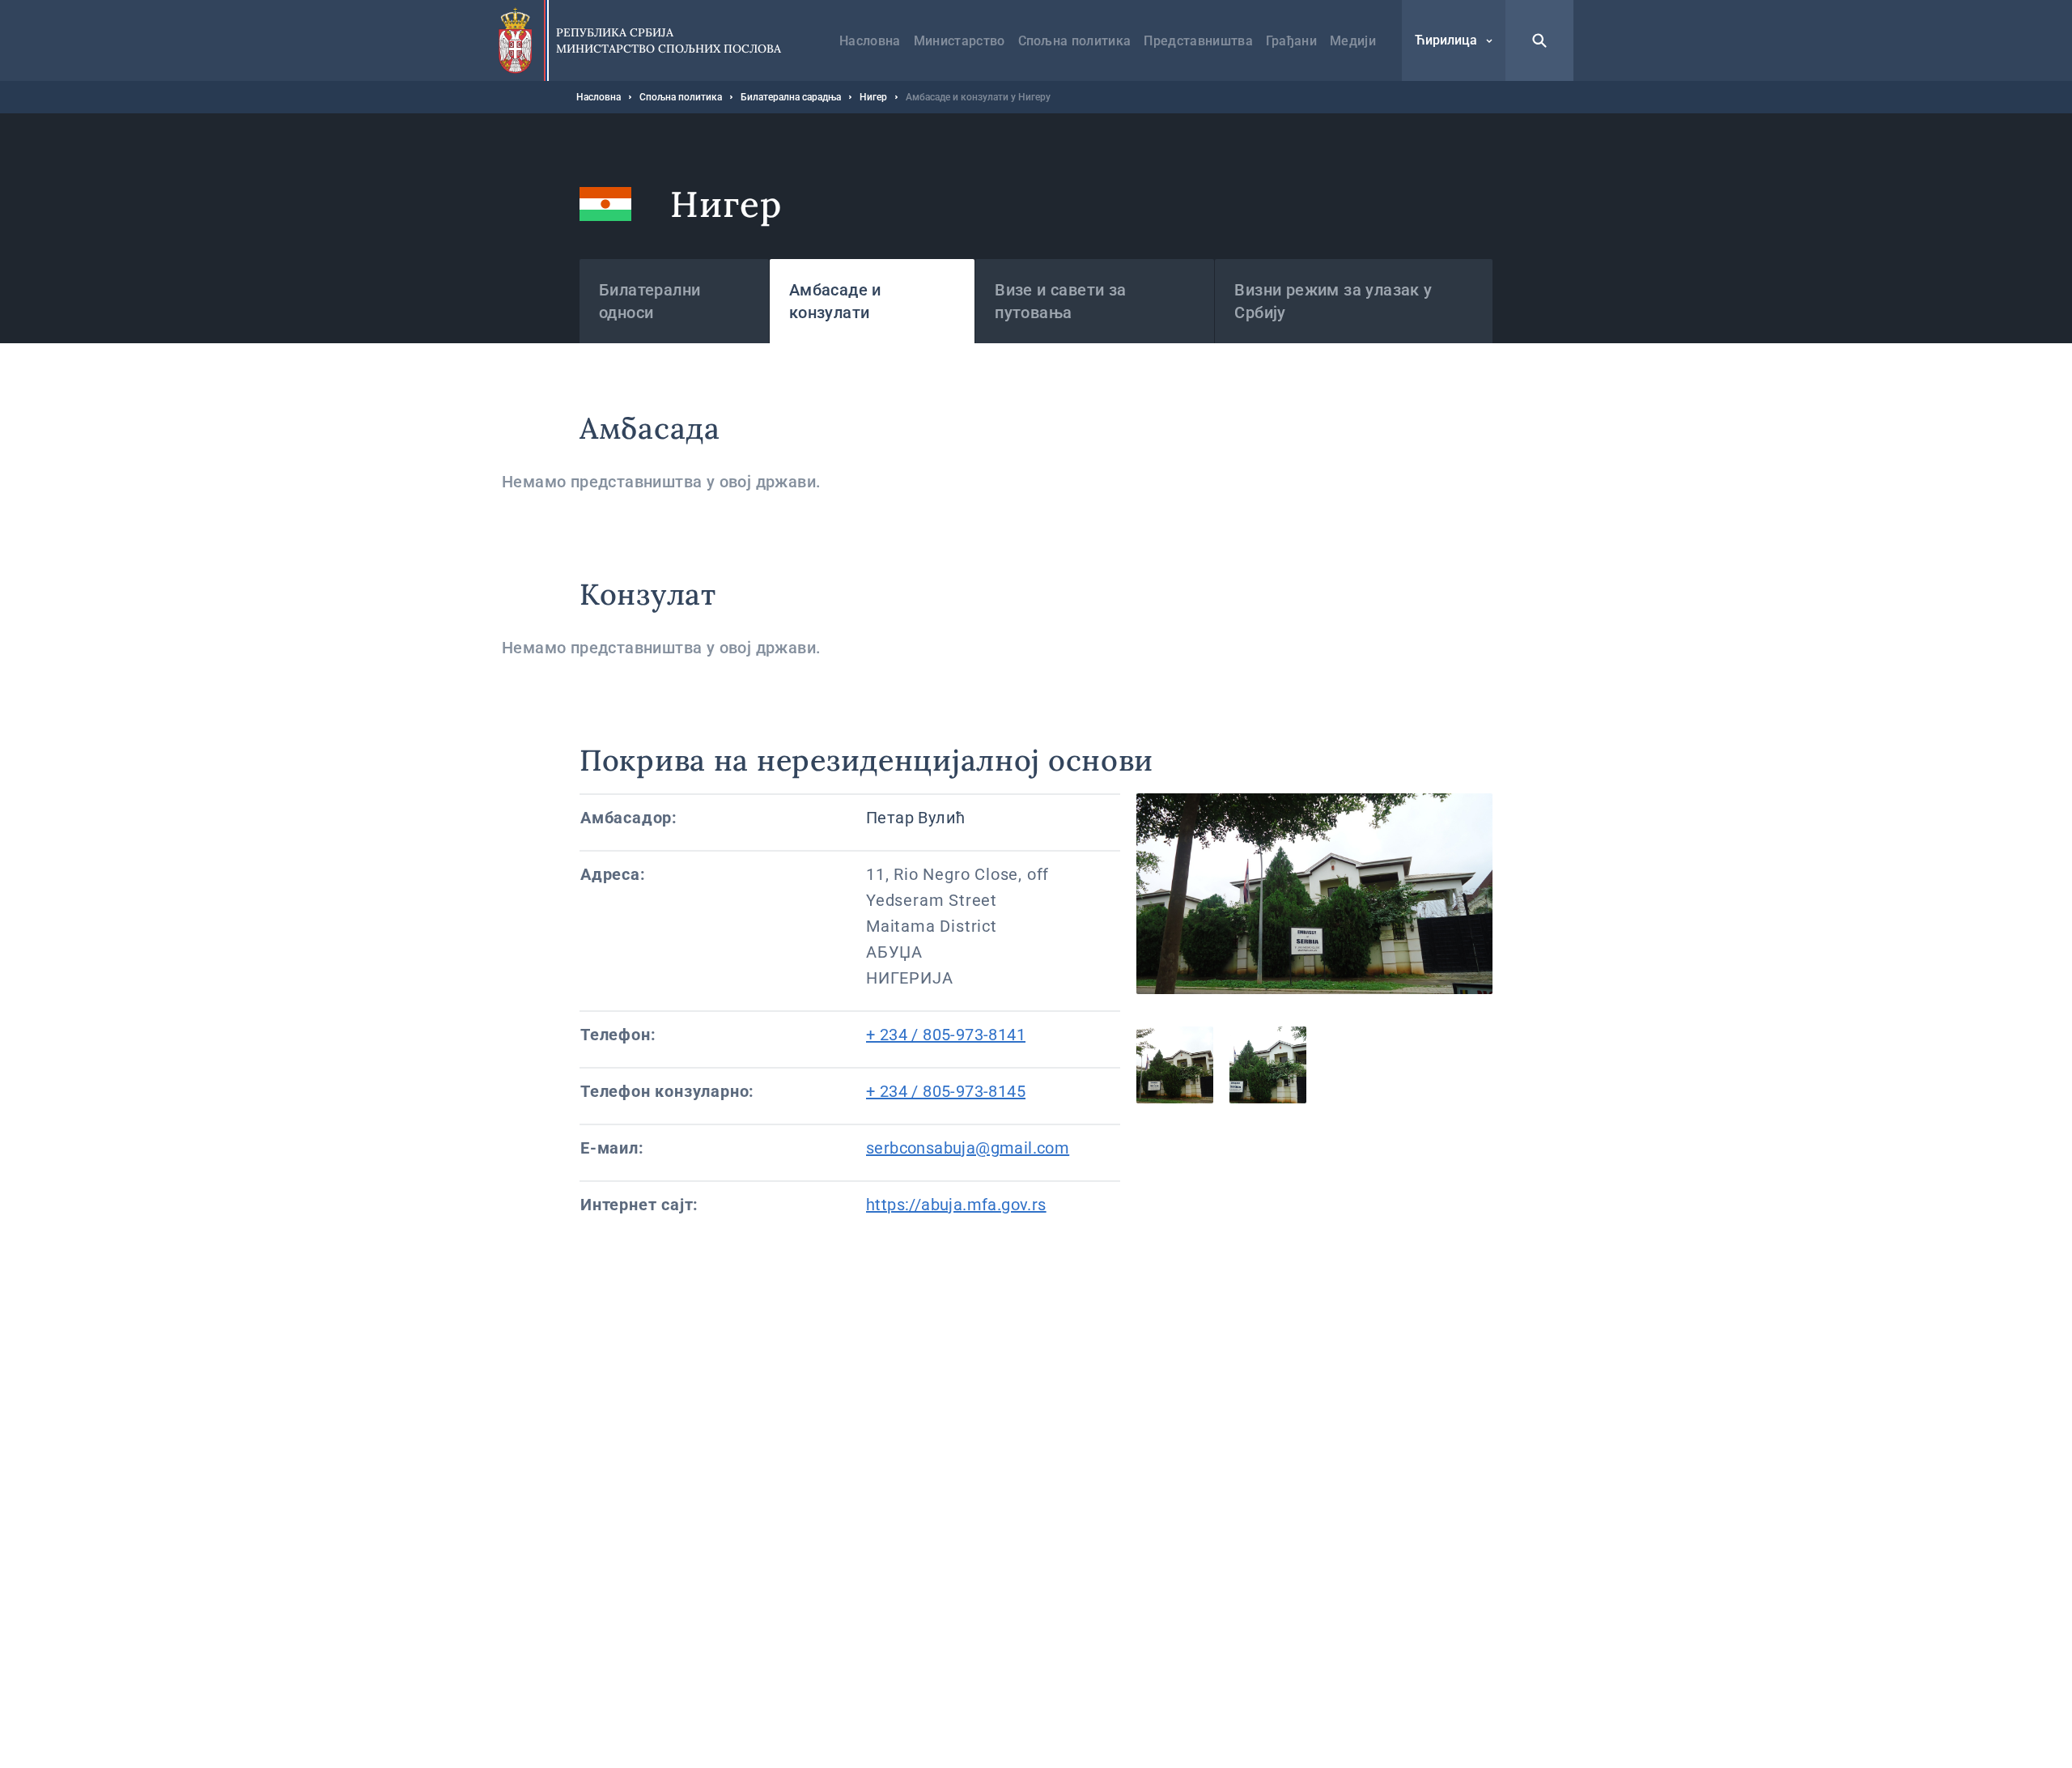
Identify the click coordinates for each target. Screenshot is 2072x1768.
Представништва (1198, 41)
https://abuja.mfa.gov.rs (956, 1205)
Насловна (870, 41)
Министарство (960, 41)
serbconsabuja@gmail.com (968, 1148)
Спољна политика (1075, 41)
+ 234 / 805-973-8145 (946, 1091)
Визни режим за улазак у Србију (1333, 301)
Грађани (1291, 41)
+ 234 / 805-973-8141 (946, 1035)
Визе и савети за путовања (1060, 301)
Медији (1353, 41)
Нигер (873, 97)
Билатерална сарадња (791, 97)
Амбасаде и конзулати (835, 301)
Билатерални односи (650, 301)
